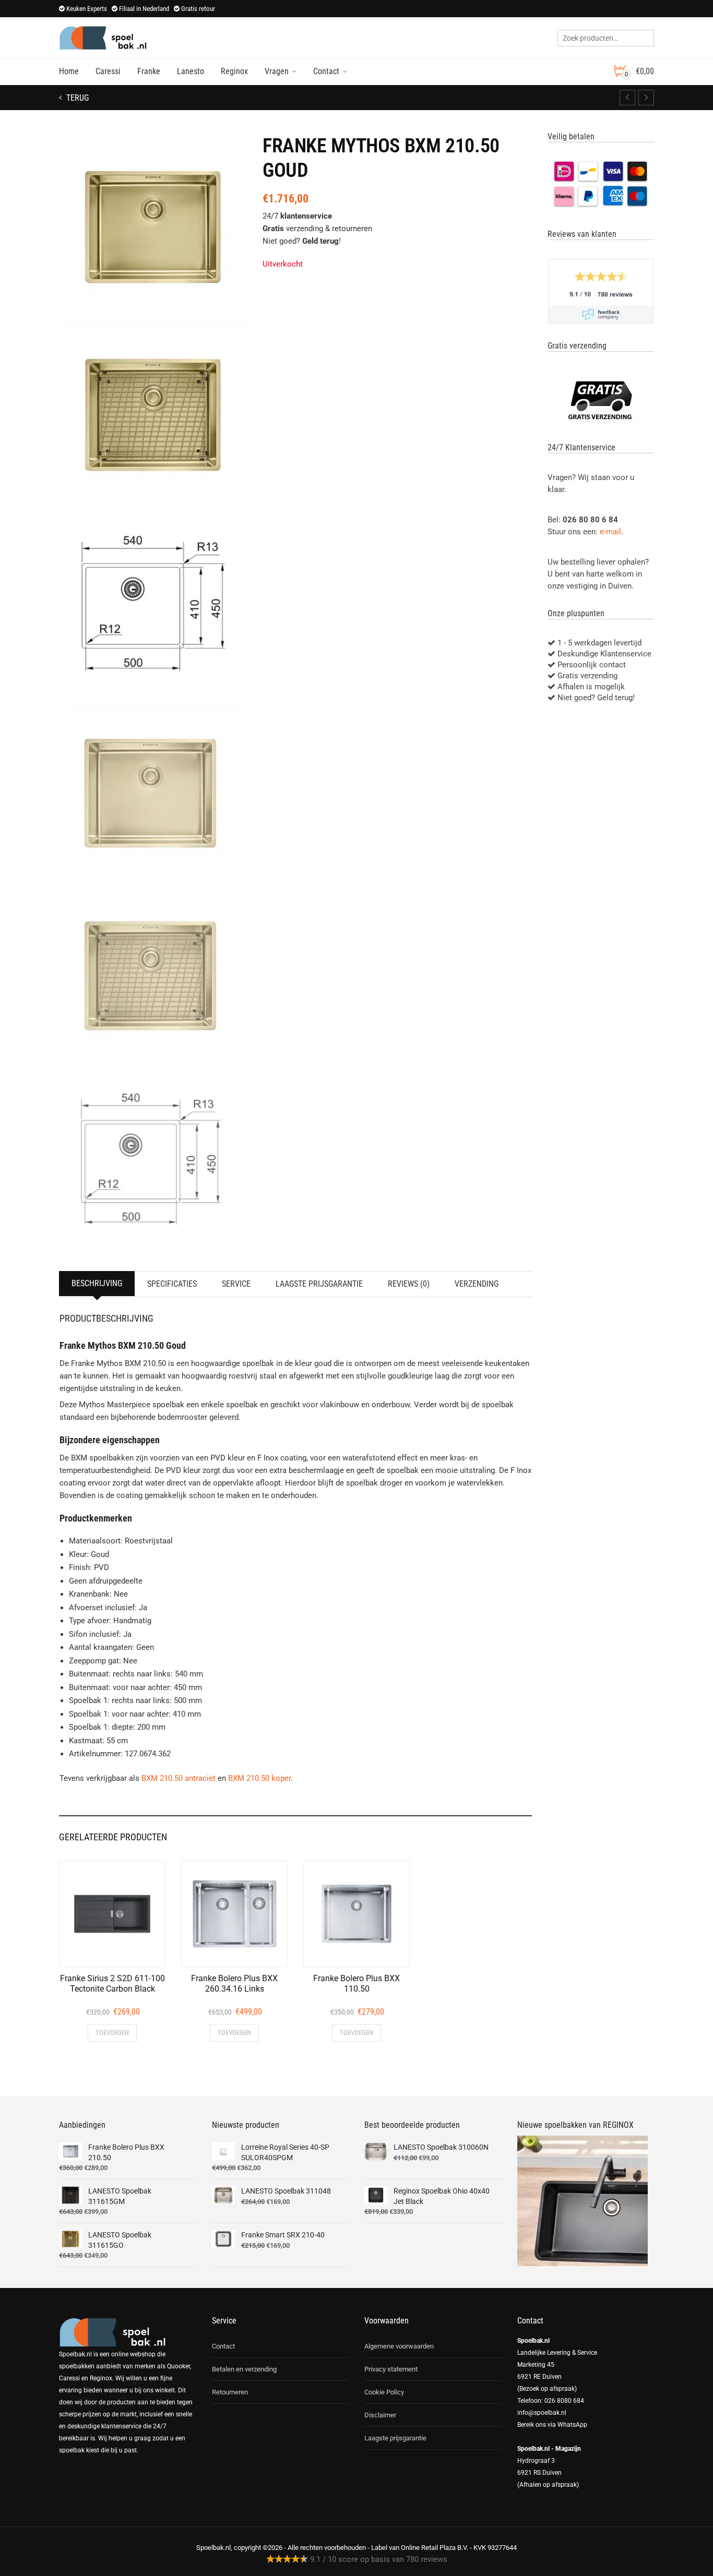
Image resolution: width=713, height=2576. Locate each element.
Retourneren (230, 2392)
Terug (76, 98)
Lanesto (191, 71)
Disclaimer (380, 2415)
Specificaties (172, 1284)
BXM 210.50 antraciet (179, 1778)
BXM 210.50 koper (259, 1778)
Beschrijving (97, 1283)
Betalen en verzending (244, 2369)
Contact (326, 71)
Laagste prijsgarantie (319, 1284)
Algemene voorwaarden (399, 2346)
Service (236, 1284)
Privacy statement (391, 2369)
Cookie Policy (384, 2392)
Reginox (234, 71)
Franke (149, 71)
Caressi (108, 71)
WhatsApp (572, 2425)
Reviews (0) (409, 1284)
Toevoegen (112, 2033)
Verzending (477, 1284)
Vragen (277, 71)
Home (69, 71)
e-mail (610, 532)
